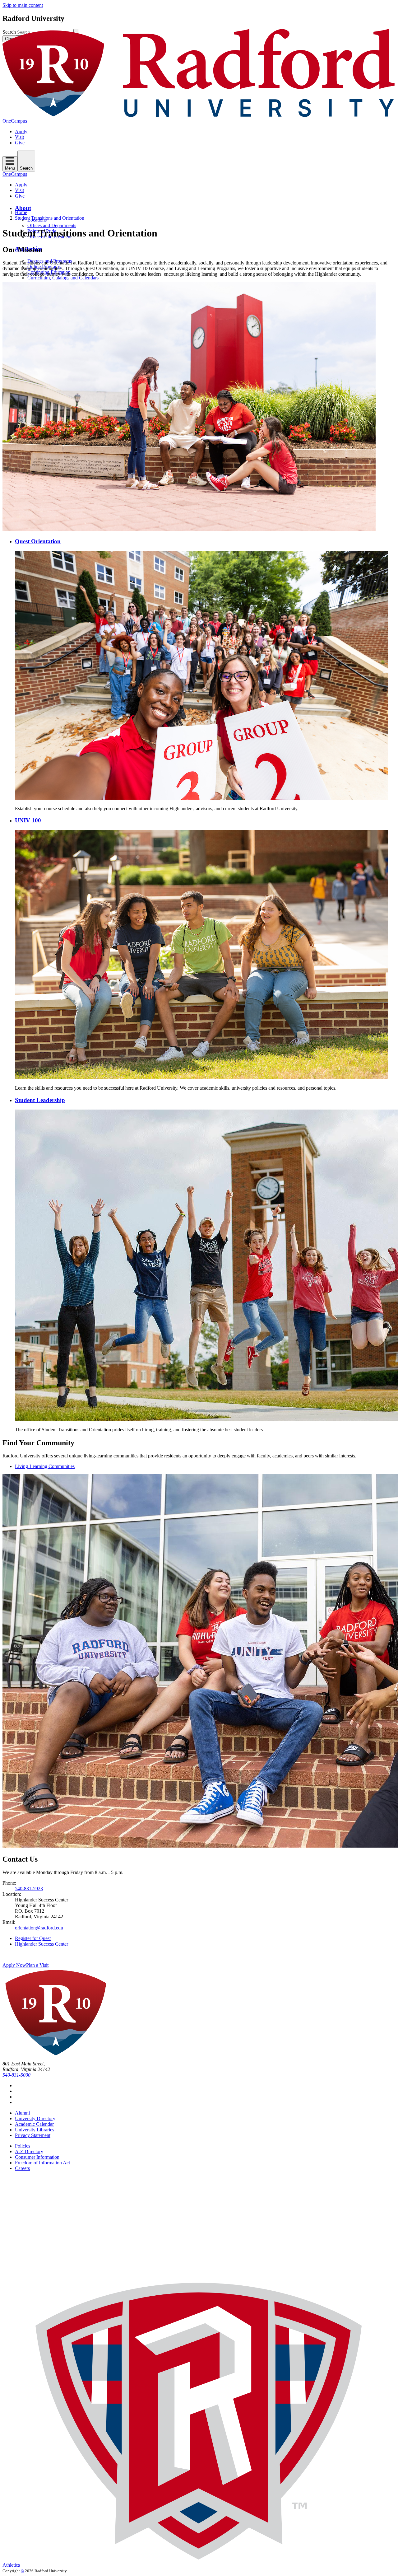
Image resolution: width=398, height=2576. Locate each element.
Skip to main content (23, 5)
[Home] (199, 115)
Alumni (22, 2113)
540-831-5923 (29, 1889)
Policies (23, 2146)
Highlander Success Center (42, 1944)
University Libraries (35, 2130)
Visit (19, 137)
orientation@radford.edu (39, 1928)
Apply (21, 131)
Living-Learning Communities (45, 1466)
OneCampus (15, 121)
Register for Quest (33, 1938)
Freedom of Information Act (42, 2163)
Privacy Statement (33, 2135)
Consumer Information (37, 2157)
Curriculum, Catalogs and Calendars (63, 278)
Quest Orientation (38, 541)
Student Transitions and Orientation (50, 218)
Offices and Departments (52, 225)
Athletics (11, 2565)
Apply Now (14, 1965)
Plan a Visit (37, 1965)
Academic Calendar (34, 2124)
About (23, 208)
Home (21, 212)
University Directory (35, 2118)
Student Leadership (40, 1100)
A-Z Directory (29, 2151)
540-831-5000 (16, 2075)
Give (20, 143)
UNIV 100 (28, 820)
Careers (22, 2168)
